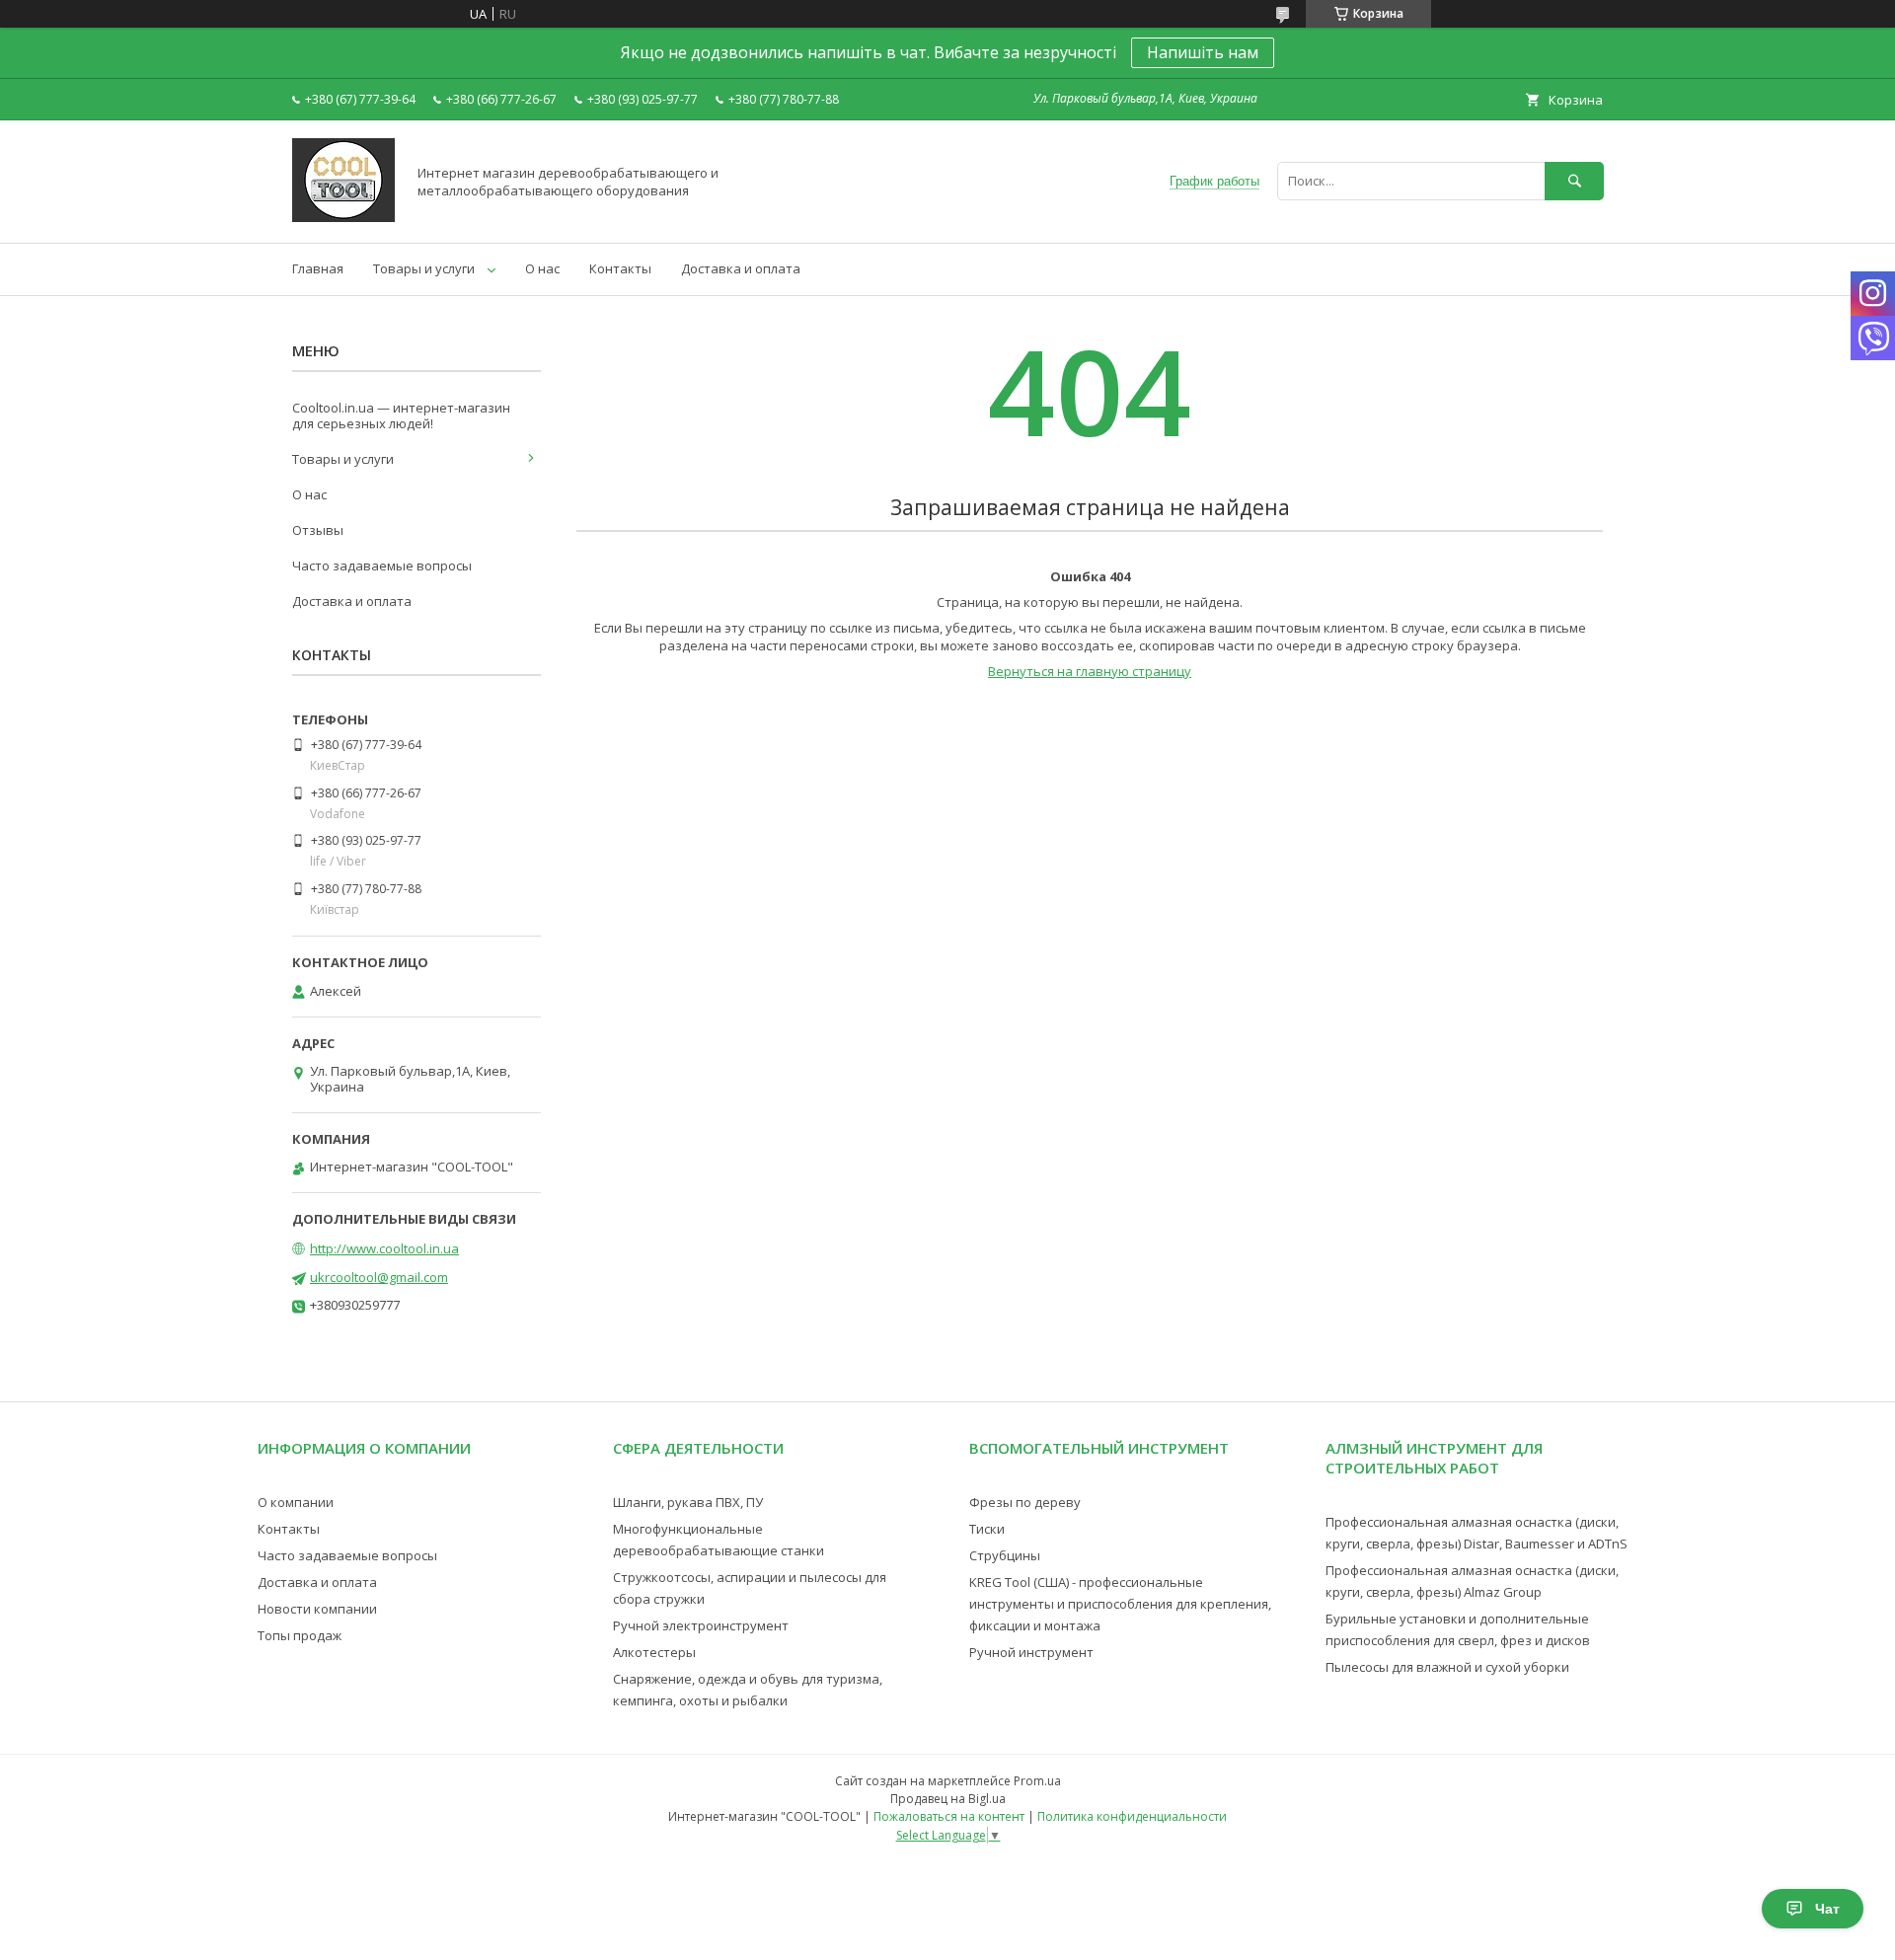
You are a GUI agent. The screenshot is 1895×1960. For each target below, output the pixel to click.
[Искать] (1574, 181)
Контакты (620, 268)
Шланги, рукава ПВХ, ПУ (688, 1502)
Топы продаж (300, 1635)
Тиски (987, 1529)
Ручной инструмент (1031, 1652)
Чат (1827, 1909)
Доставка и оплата (741, 268)
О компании (296, 1502)
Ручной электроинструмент (701, 1625)
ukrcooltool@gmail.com (379, 1277)
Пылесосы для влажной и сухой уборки (1447, 1667)
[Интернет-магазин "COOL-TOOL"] (343, 217)
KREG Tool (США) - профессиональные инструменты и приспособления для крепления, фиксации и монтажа (1120, 1604)
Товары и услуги (424, 268)
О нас (542, 268)
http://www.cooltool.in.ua (384, 1248)
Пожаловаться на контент (949, 1816)
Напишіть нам (1203, 52)
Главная (318, 268)
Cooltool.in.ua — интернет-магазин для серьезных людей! (401, 415)
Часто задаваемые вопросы (382, 565)
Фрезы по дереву (1025, 1502)
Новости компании (317, 1609)
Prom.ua (1037, 1781)
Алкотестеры (654, 1652)
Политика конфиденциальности (1132, 1816)
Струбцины (1005, 1555)
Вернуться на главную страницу (1090, 671)
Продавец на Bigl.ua (948, 1799)
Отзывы (318, 530)
